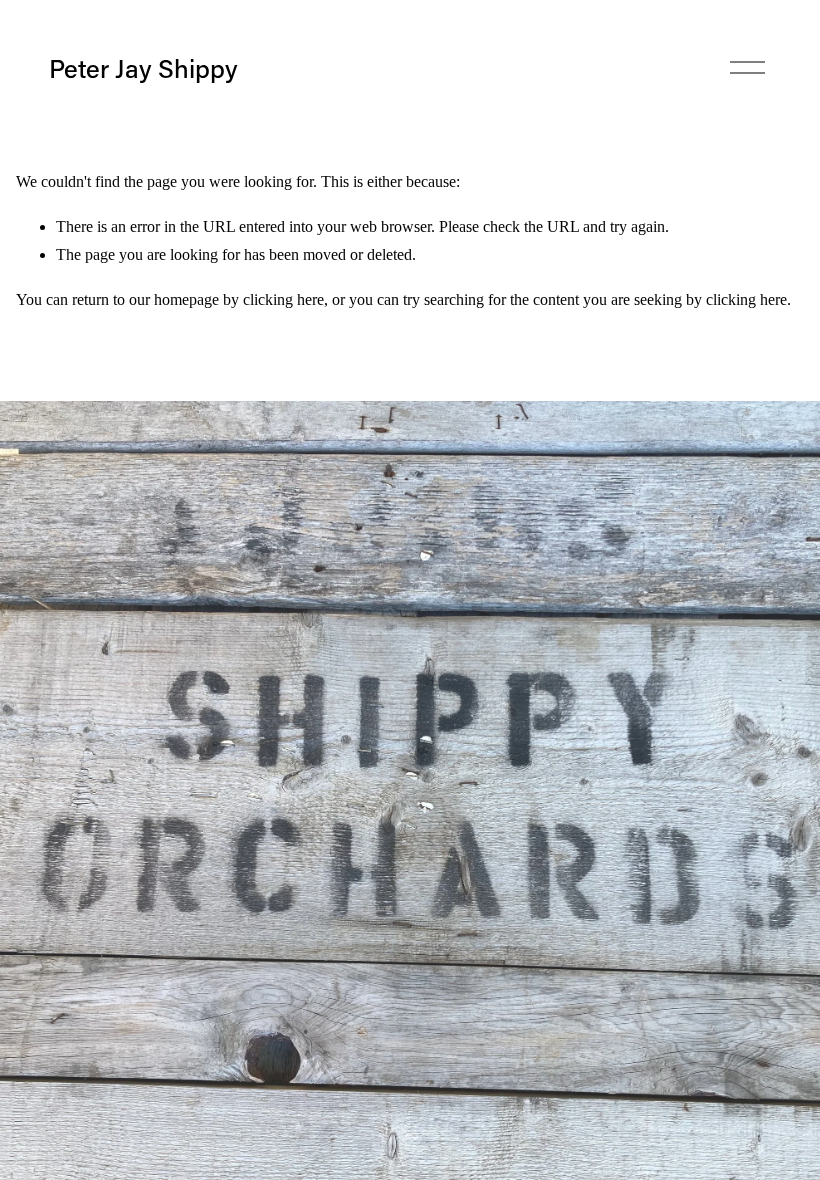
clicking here (283, 299)
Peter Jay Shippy (143, 68)
